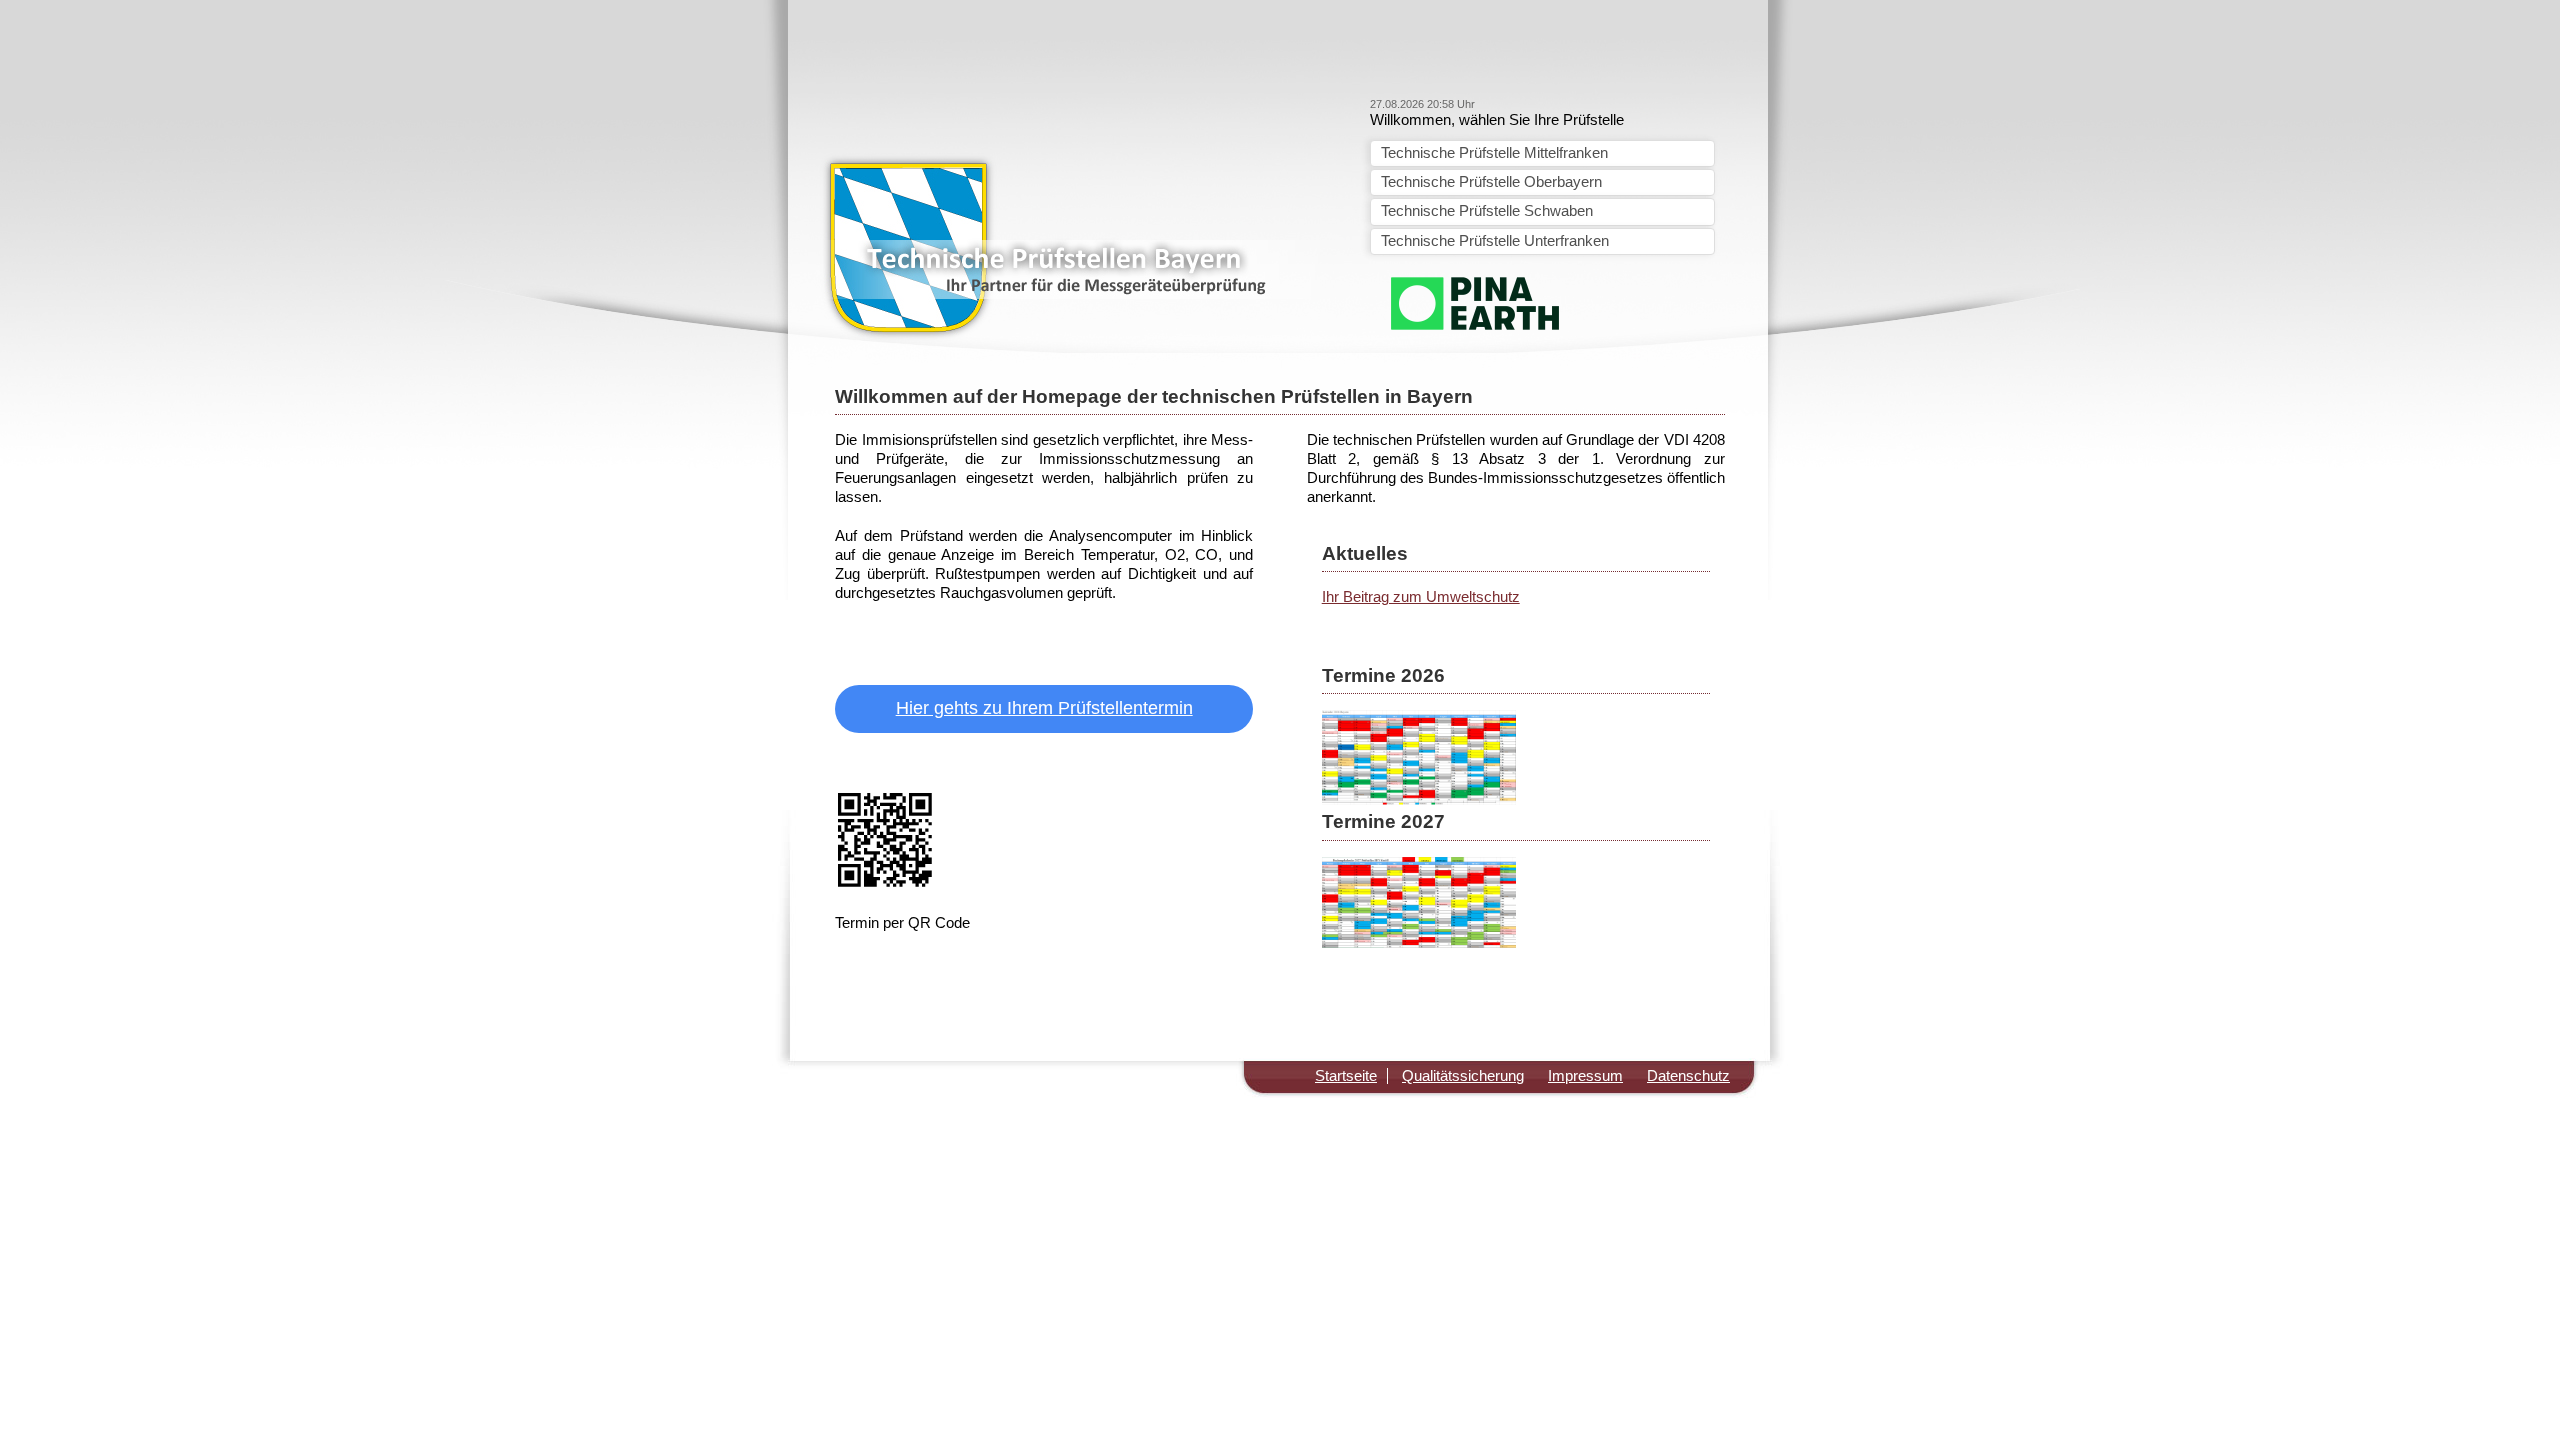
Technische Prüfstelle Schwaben (1487, 211)
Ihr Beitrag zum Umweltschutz (1421, 597)
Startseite (1346, 1076)
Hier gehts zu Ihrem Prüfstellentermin (1044, 708)
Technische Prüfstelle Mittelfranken (1494, 153)
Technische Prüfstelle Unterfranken (1495, 241)
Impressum (1585, 1076)
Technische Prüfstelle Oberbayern (1491, 182)
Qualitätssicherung (1463, 1076)
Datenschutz (1688, 1076)
